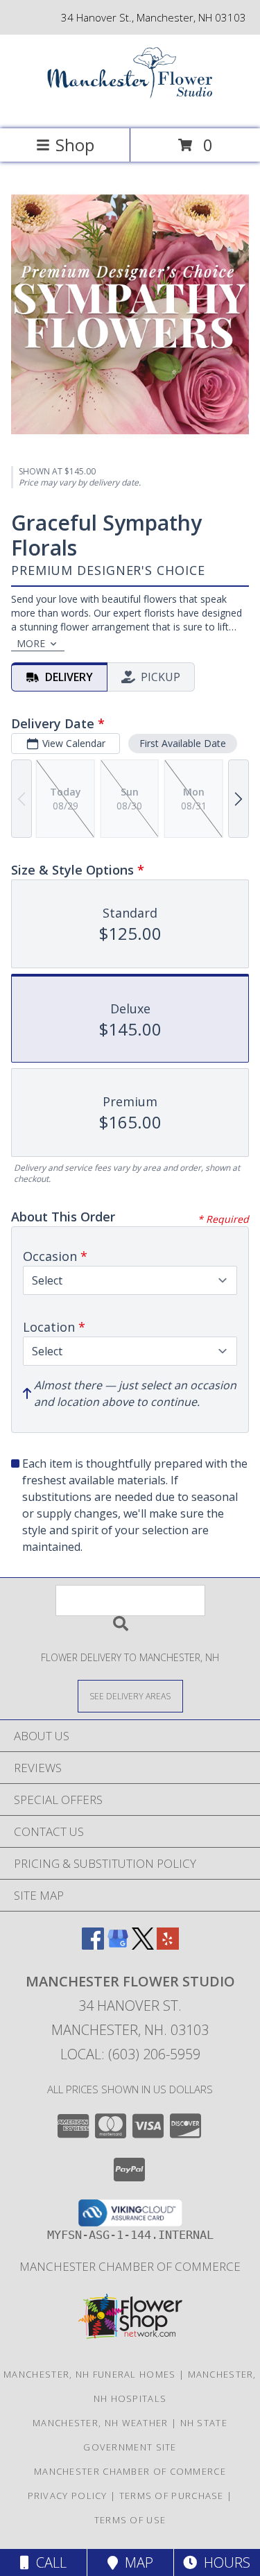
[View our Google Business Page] (118, 1945)
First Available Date (183, 743)
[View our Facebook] (93, 1945)
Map (136, 2562)
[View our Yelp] (168, 1945)
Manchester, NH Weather (101, 2423)
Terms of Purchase (172, 2496)
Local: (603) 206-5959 (130, 2054)
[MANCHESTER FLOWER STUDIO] (130, 109)
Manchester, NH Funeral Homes (89, 2374)
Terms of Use (130, 2520)
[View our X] (143, 1945)
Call (48, 2562)
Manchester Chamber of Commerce (130, 2266)
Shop (75, 145)
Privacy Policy (68, 2496)
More (31, 643)
